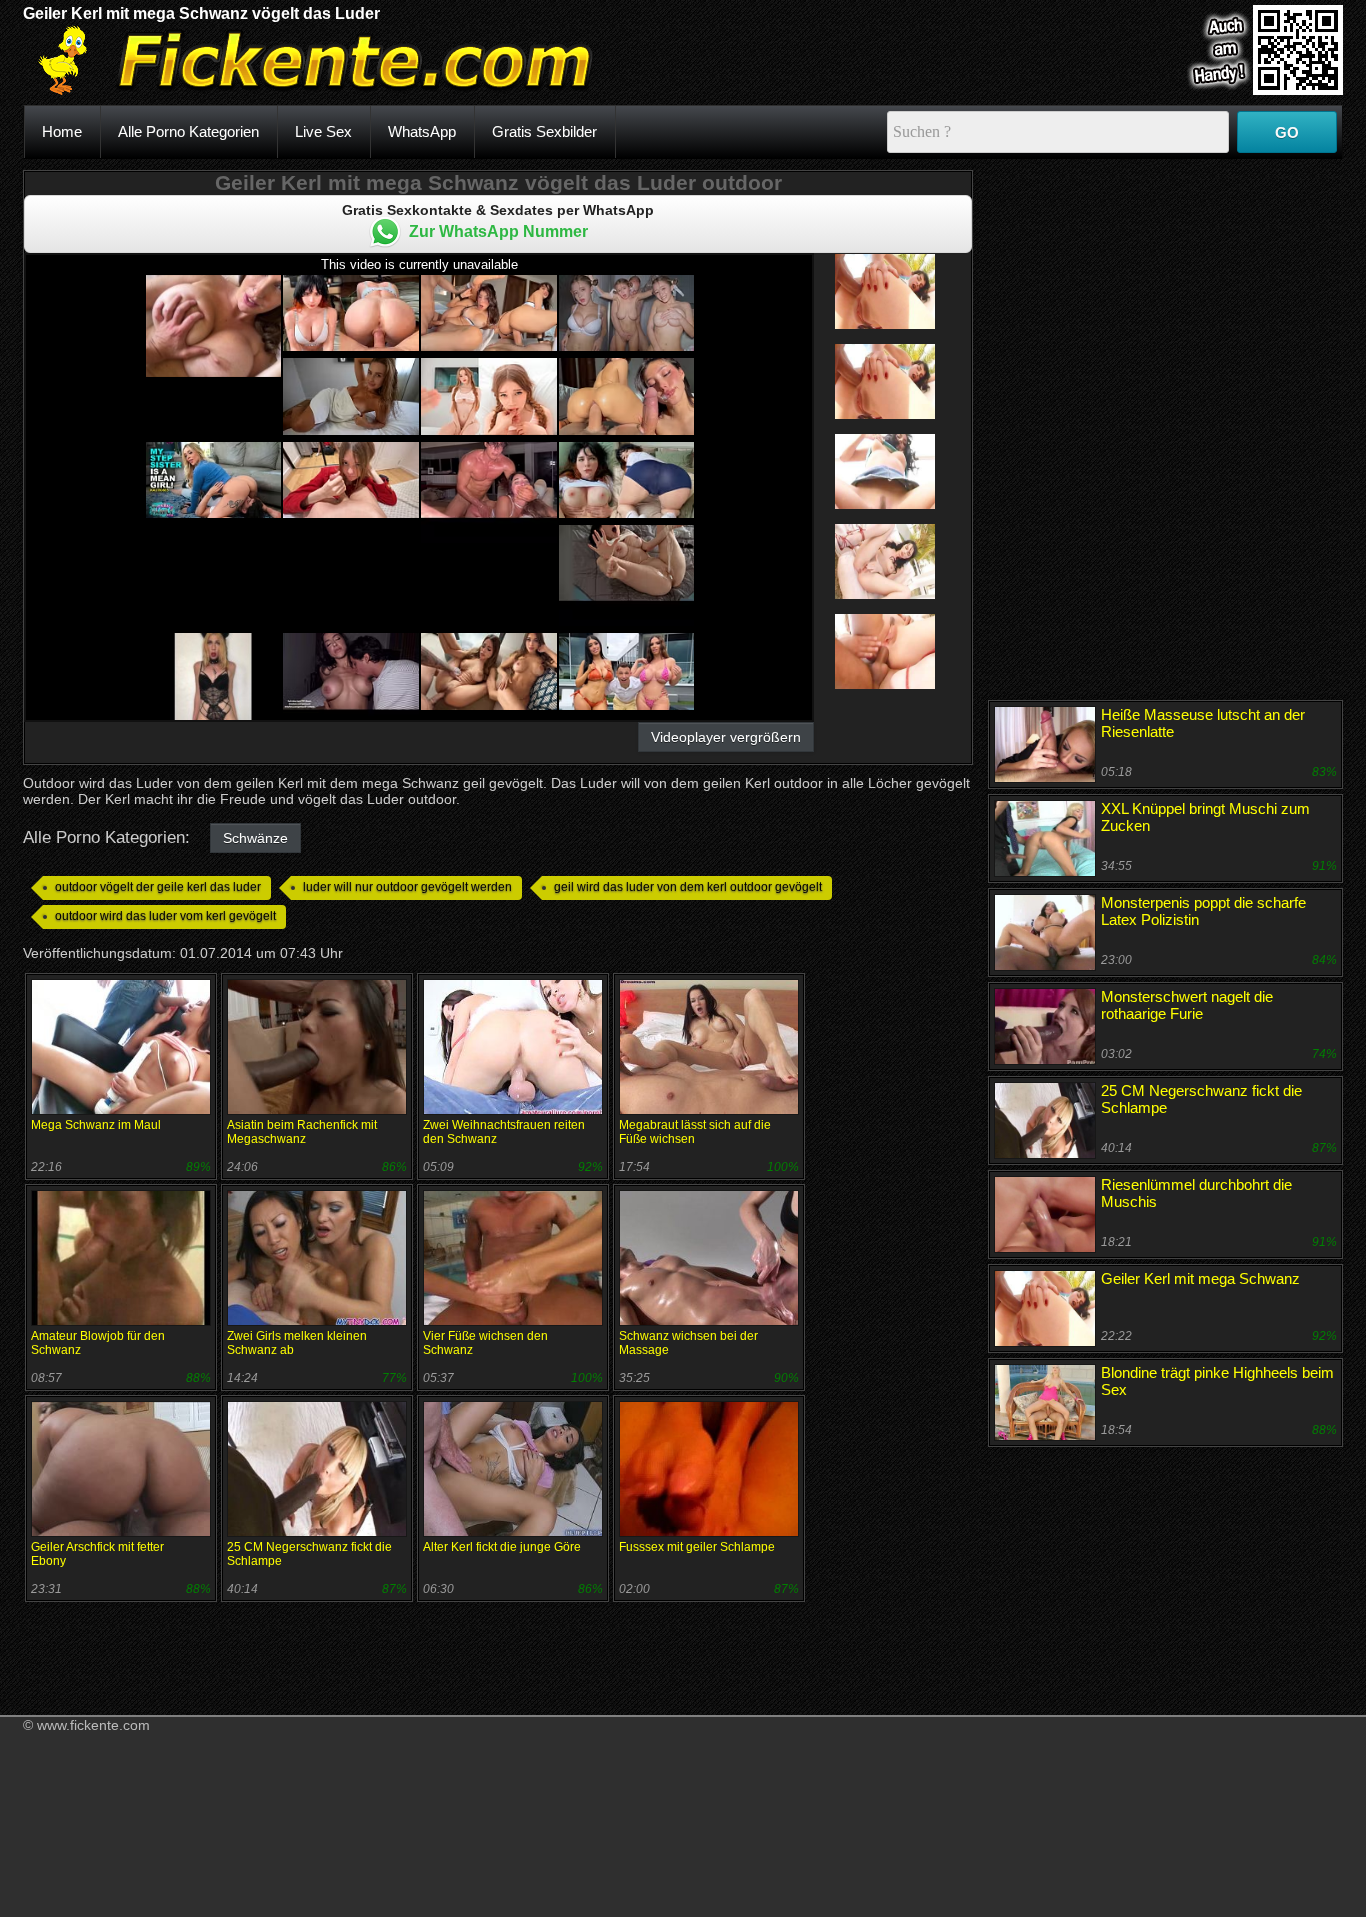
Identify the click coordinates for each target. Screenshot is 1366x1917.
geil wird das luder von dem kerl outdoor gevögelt (688, 887)
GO (1287, 132)
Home (62, 131)
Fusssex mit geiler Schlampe (697, 1547)
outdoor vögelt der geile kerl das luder (158, 887)
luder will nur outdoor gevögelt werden (407, 887)
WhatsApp (422, 131)
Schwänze (255, 838)
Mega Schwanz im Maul (96, 1125)
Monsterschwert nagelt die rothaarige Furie (1187, 1005)
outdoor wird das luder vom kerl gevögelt (165, 916)
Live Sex (323, 131)
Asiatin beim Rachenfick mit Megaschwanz (302, 1132)
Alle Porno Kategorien (188, 131)
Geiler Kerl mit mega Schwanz (1200, 1278)
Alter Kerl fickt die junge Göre (502, 1547)
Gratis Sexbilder (544, 131)
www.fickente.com (93, 1725)
